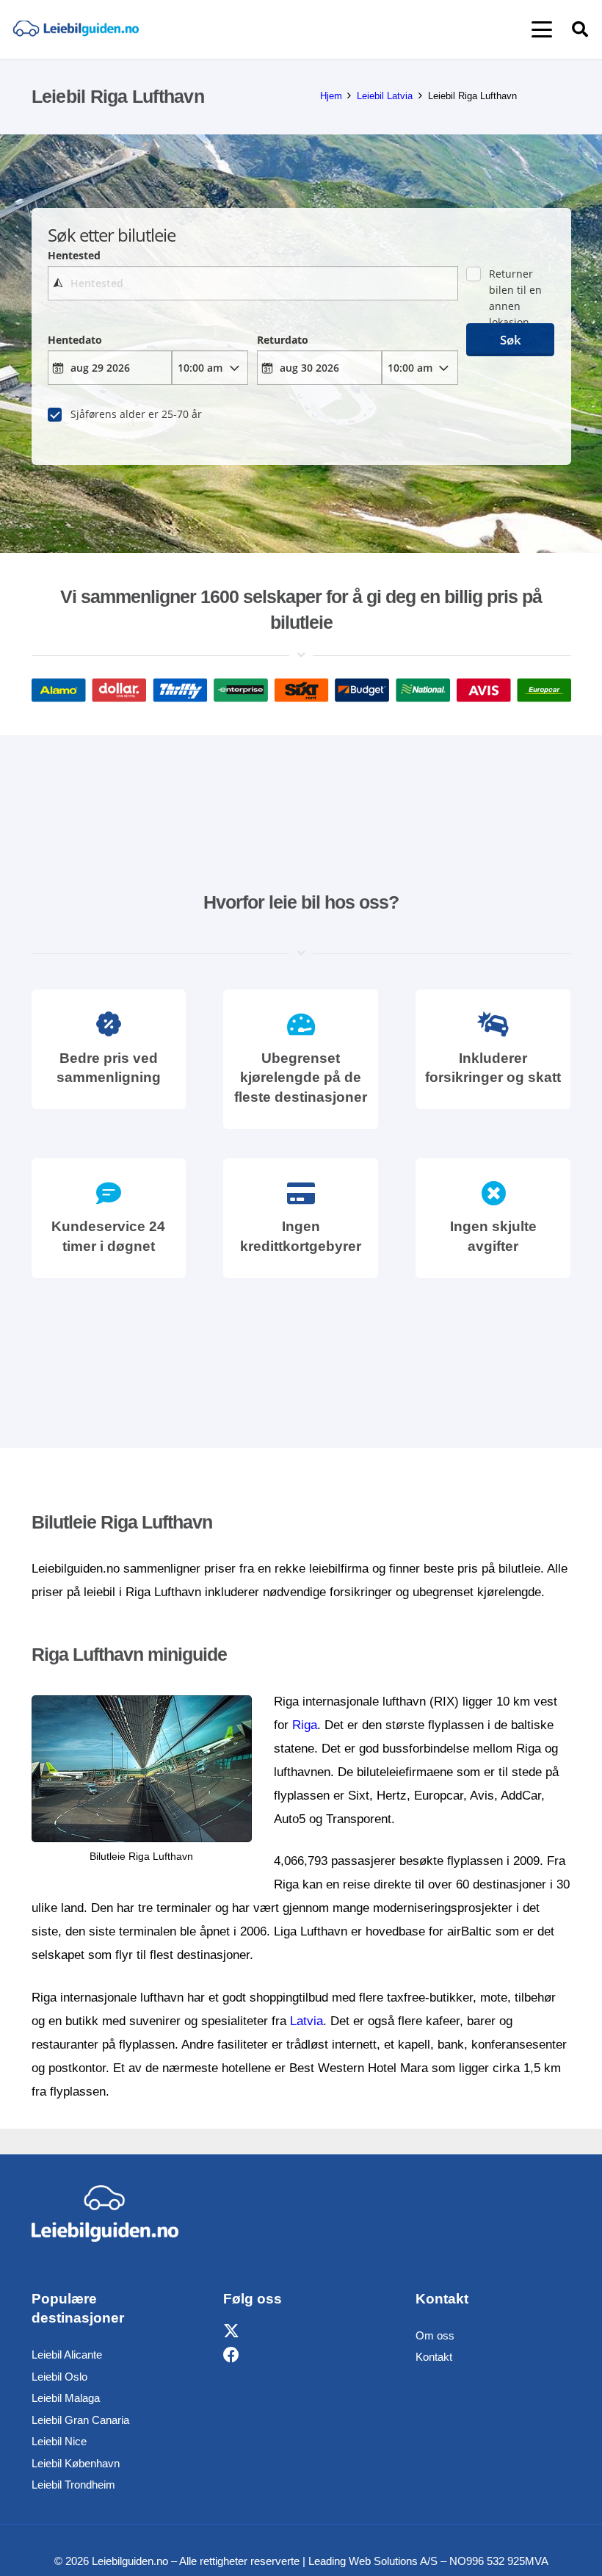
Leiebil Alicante (67, 2355)
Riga (305, 1725)
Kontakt (434, 2357)
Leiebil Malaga (66, 2398)
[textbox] (253, 283)
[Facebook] (231, 2355)
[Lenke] (76, 30)
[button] (541, 29)
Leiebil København (76, 2463)
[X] (231, 2332)
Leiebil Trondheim (73, 2485)
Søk (511, 340)
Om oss (435, 2335)
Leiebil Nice (59, 2441)
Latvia (307, 2021)
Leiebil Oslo (59, 2377)
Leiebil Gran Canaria (80, 2420)
